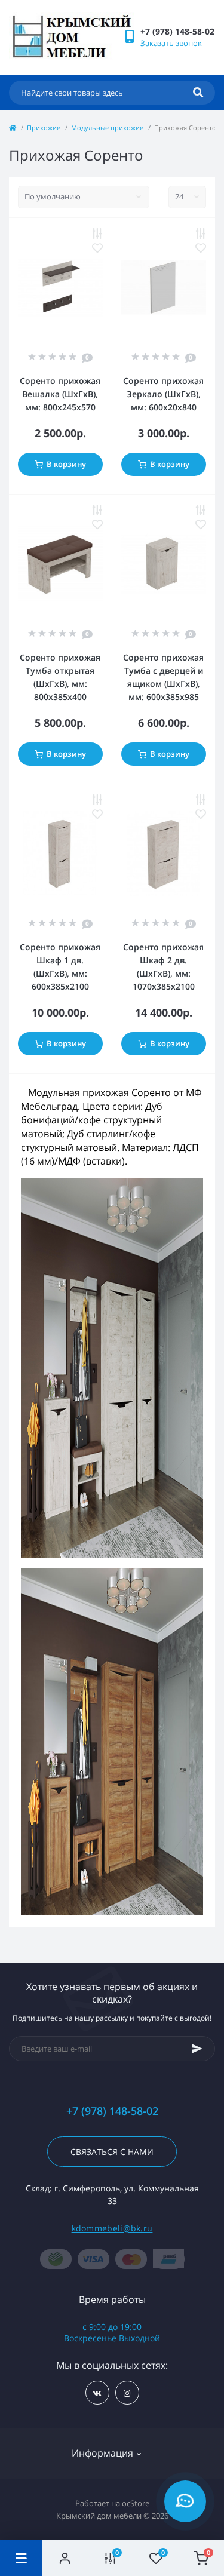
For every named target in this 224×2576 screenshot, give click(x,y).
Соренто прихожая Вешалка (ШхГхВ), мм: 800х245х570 (60, 394)
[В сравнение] (97, 234)
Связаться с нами (112, 2152)
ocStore (136, 2503)
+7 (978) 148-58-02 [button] (112, 2111)
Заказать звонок (171, 43)
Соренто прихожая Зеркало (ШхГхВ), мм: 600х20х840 (163, 394)
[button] (177, 31)
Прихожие (44, 128)
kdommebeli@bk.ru (112, 2228)
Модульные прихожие (107, 128)
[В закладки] (97, 248)
